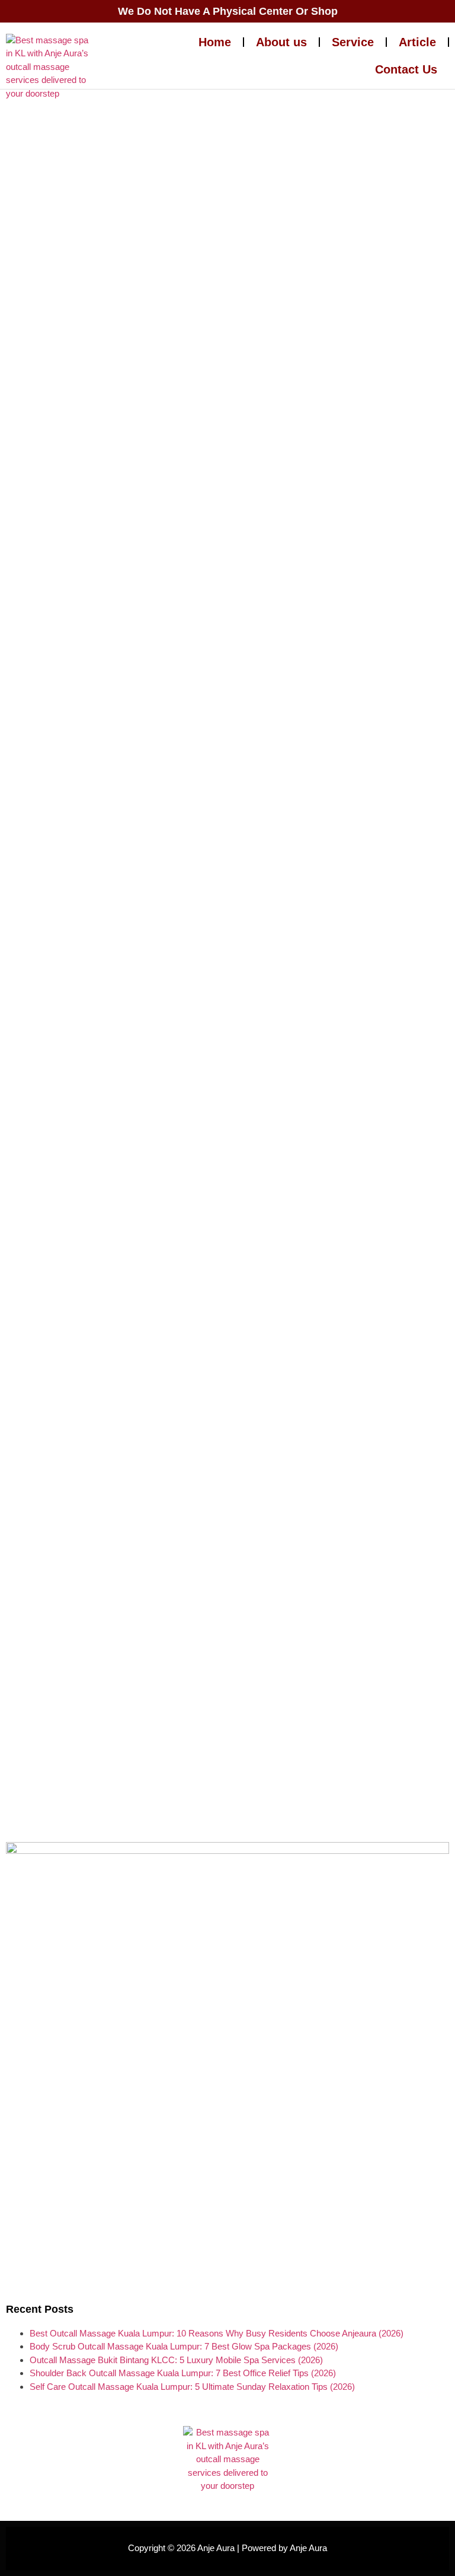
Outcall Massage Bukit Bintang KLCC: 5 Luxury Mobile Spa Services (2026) (176, 2360)
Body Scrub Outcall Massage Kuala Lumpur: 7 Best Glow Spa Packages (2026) (184, 2346)
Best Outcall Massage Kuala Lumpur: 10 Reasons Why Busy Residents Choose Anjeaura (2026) (217, 2333)
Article (417, 42)
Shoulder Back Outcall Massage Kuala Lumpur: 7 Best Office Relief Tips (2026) (183, 2373)
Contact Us (406, 69)
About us (281, 42)
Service (353, 42)
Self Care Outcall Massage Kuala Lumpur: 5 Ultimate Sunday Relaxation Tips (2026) (192, 2387)
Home (215, 42)
